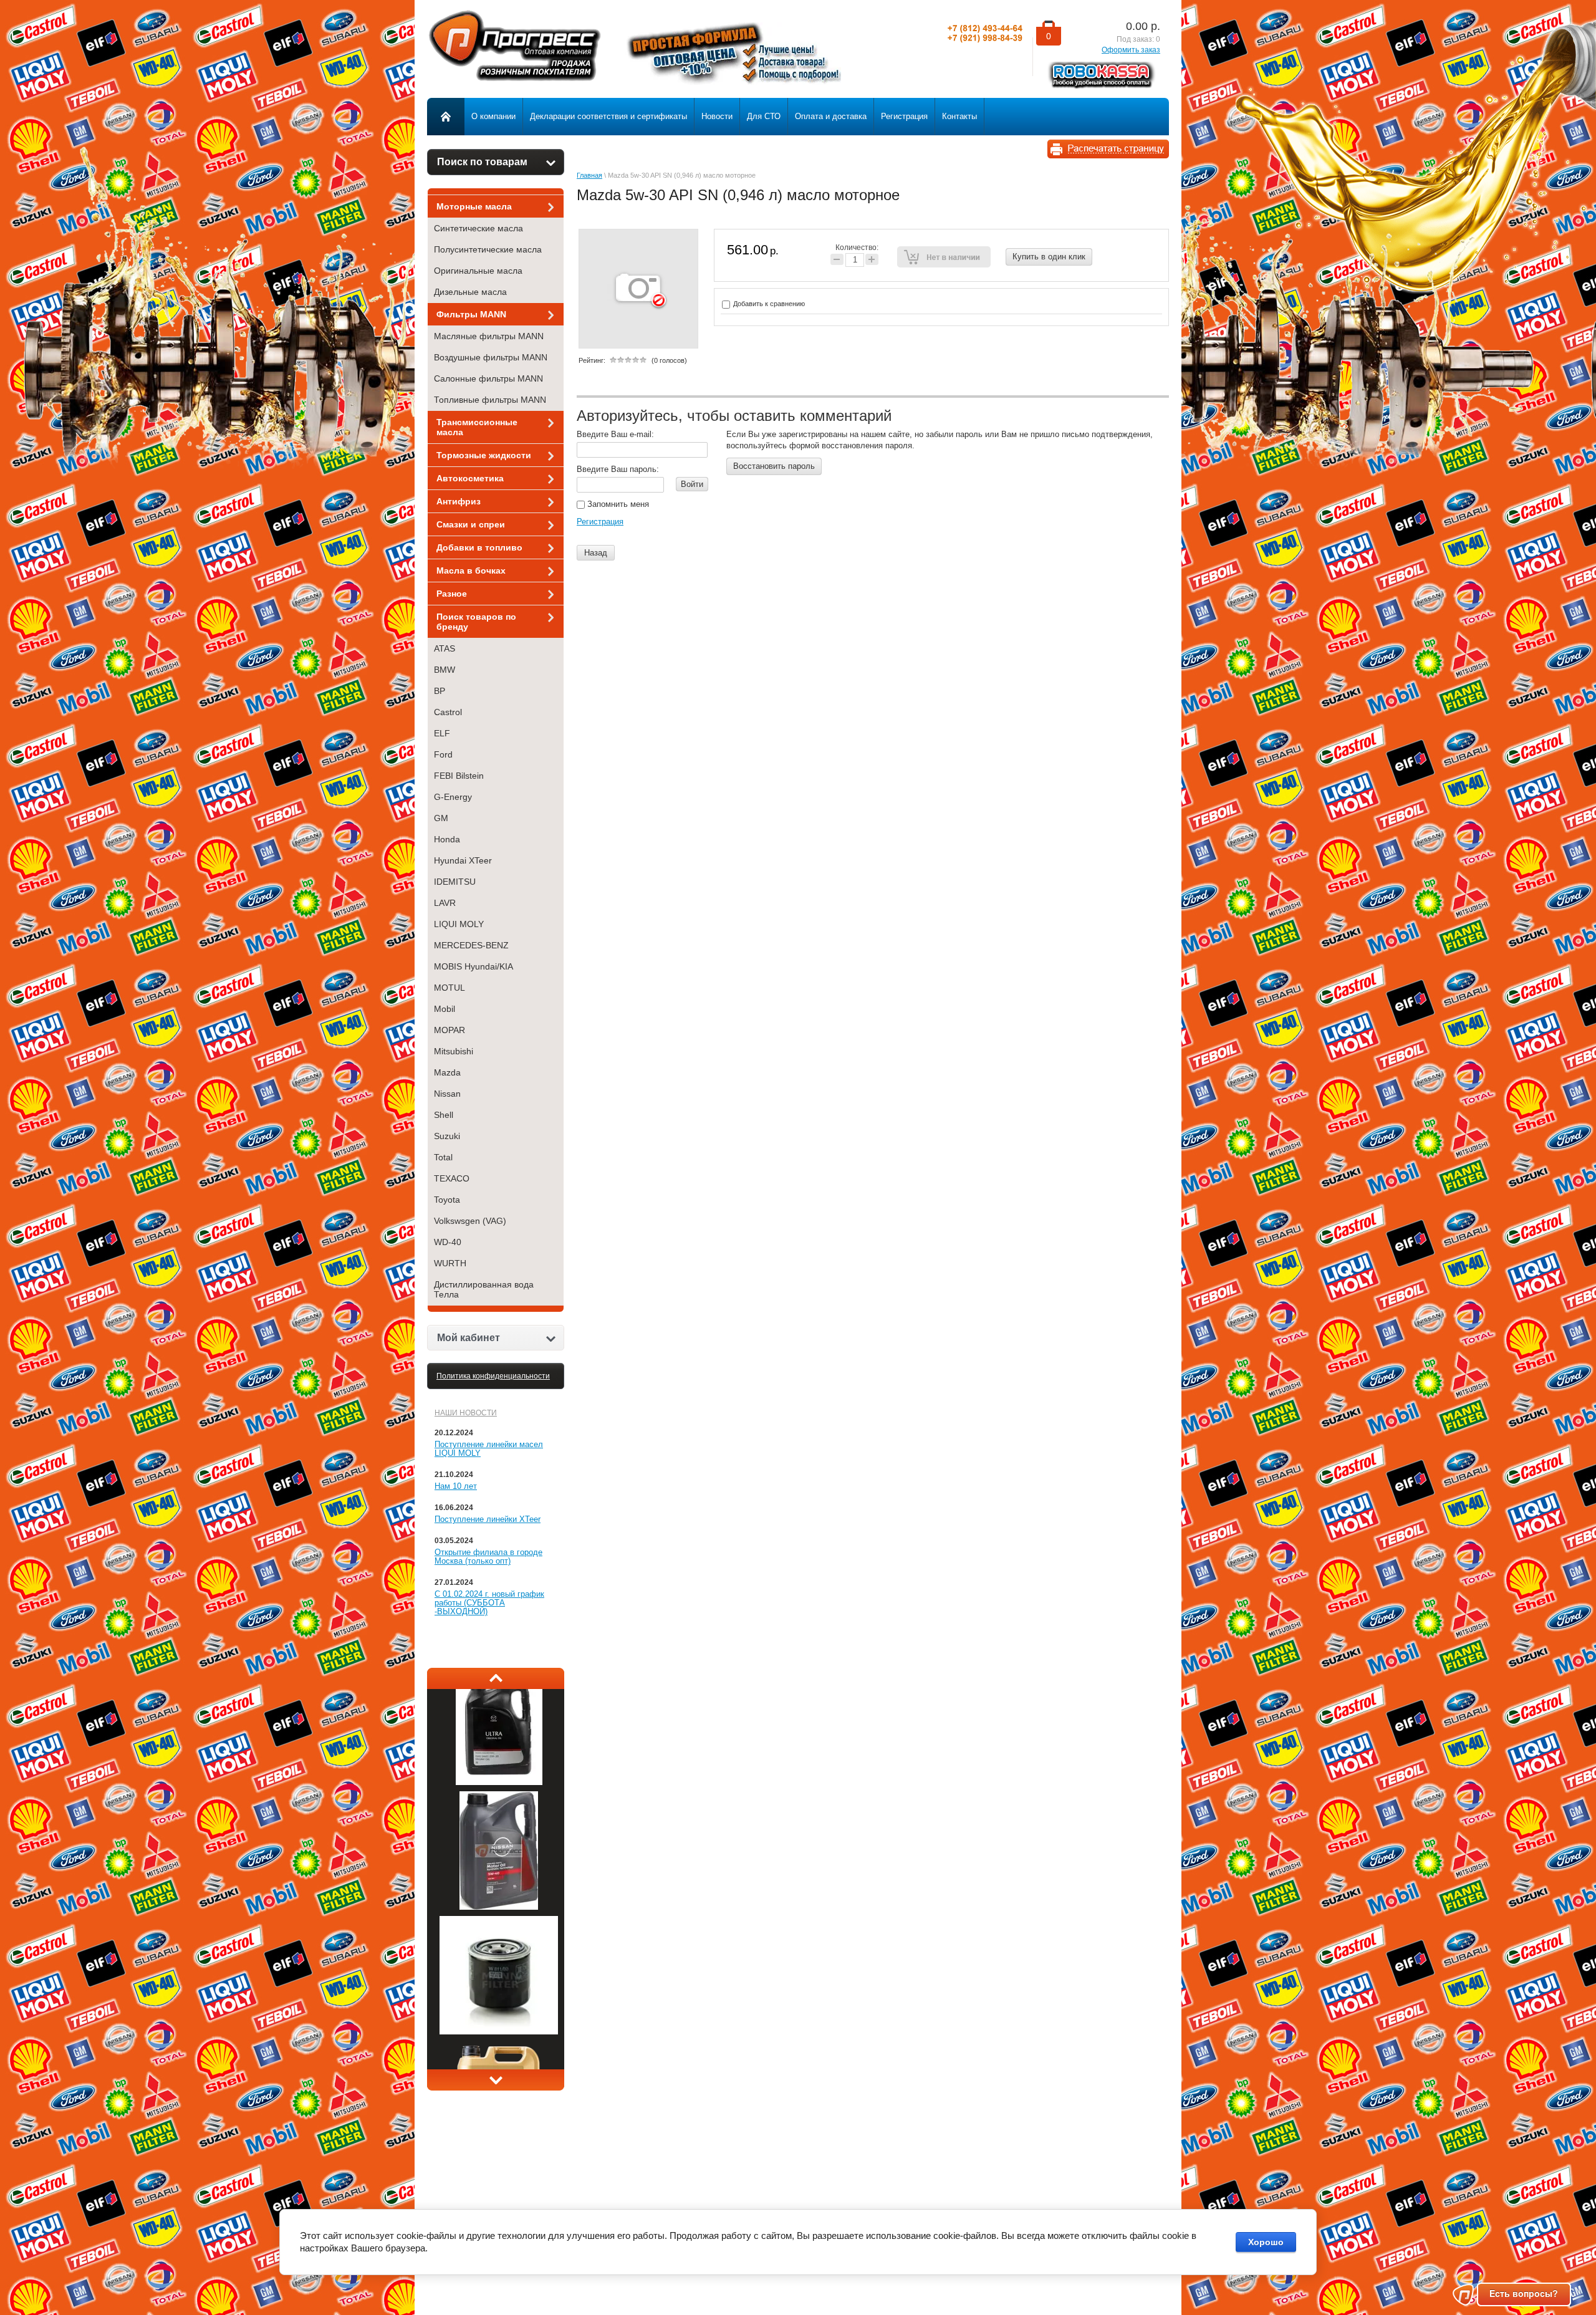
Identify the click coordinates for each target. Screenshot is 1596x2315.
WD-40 (448, 1242)
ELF (442, 733)
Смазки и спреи (471, 524)
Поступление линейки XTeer (488, 1519)
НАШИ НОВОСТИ (466, 1413)
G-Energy (453, 797)
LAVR (445, 903)
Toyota (447, 1200)
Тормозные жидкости (484, 455)
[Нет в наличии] (944, 257)
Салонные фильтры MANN (488, 378)
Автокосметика (470, 478)
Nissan (447, 1094)
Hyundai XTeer (463, 860)
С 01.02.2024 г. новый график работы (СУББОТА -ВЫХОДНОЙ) (489, 1603)
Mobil (445, 1009)
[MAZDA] (499, 1862)
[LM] (499, 1737)
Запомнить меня (617, 504)
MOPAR (449, 1030)
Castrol (448, 712)
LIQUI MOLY (459, 924)
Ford (443, 754)
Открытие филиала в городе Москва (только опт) (488, 1557)
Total (443, 1157)
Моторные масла (474, 206)
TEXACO (452, 1178)
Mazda (447, 1072)
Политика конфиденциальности (493, 1376)
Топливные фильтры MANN (490, 400)
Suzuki (447, 1136)
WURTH (450, 1263)
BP (440, 691)
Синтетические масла (478, 228)
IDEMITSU (455, 882)
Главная (589, 175)
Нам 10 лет (456, 1486)
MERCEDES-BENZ (471, 945)
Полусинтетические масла (488, 249)
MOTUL (449, 988)
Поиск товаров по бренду (476, 622)
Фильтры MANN (471, 314)
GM (441, 818)
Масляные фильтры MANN (489, 336)
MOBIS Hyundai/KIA (474, 966)
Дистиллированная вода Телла (484, 1289)
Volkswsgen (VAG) (470, 1221)
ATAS (445, 648)
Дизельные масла (470, 292)
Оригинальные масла (478, 271)
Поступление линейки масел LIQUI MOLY (489, 1449)
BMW (445, 670)
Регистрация (600, 522)
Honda (447, 839)
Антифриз (459, 501)
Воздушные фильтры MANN (491, 357)
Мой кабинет (469, 1338)
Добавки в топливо (479, 547)
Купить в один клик (1049, 257)
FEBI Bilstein (459, 776)
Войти (692, 484)
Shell (444, 1115)
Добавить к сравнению (768, 304)
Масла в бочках (471, 570)
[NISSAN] (499, 1986)
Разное (452, 594)
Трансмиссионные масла (477, 427)
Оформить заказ (1131, 50)
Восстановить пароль (774, 466)
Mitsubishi (454, 1051)
